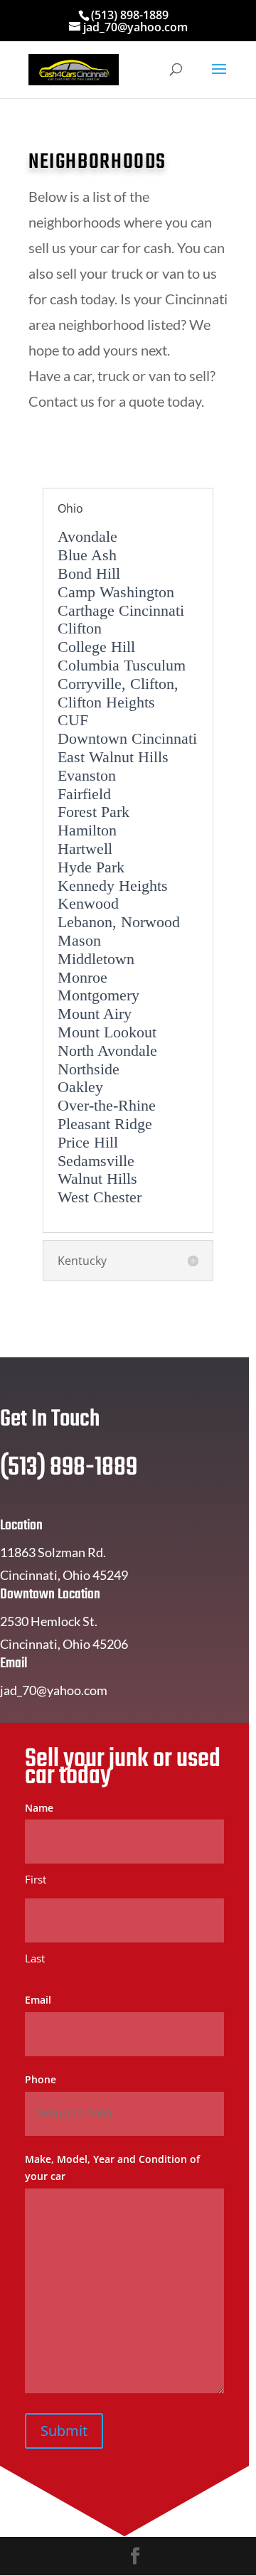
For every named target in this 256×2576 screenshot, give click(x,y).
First (36, 1879)
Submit (64, 2431)
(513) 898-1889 (130, 15)
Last (35, 1958)
